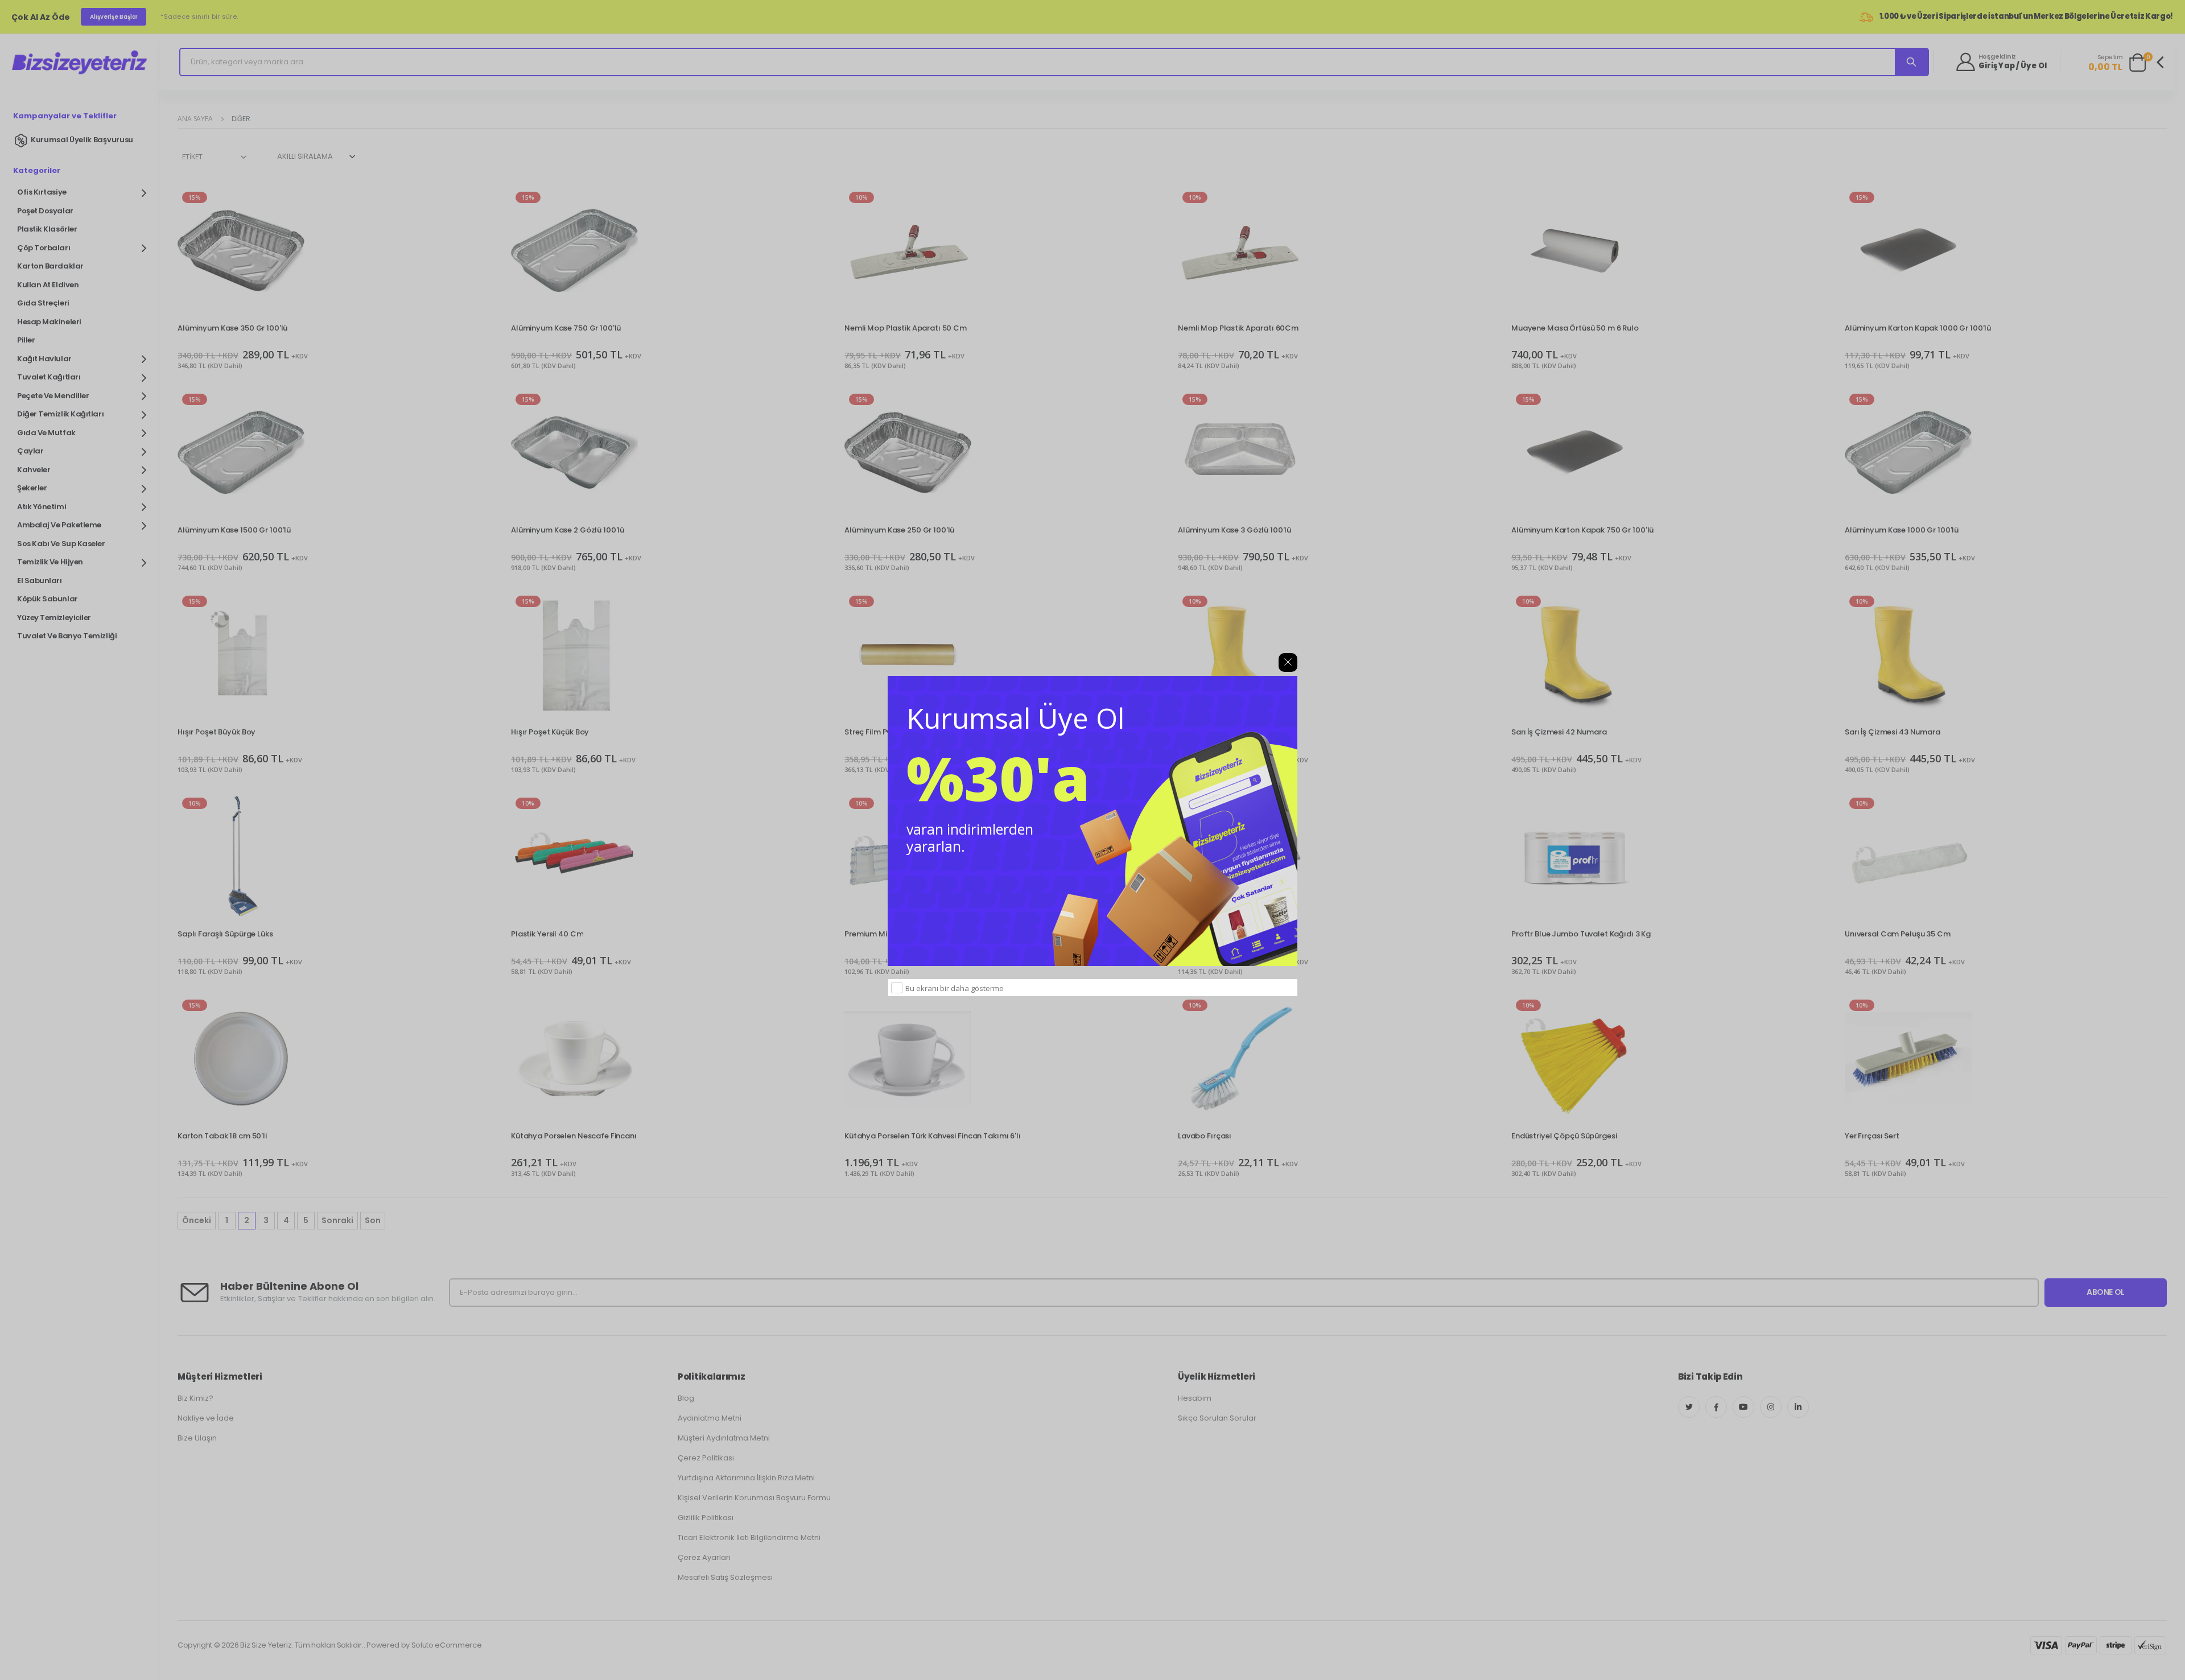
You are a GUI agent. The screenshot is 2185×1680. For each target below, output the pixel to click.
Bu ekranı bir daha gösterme (955, 988)
